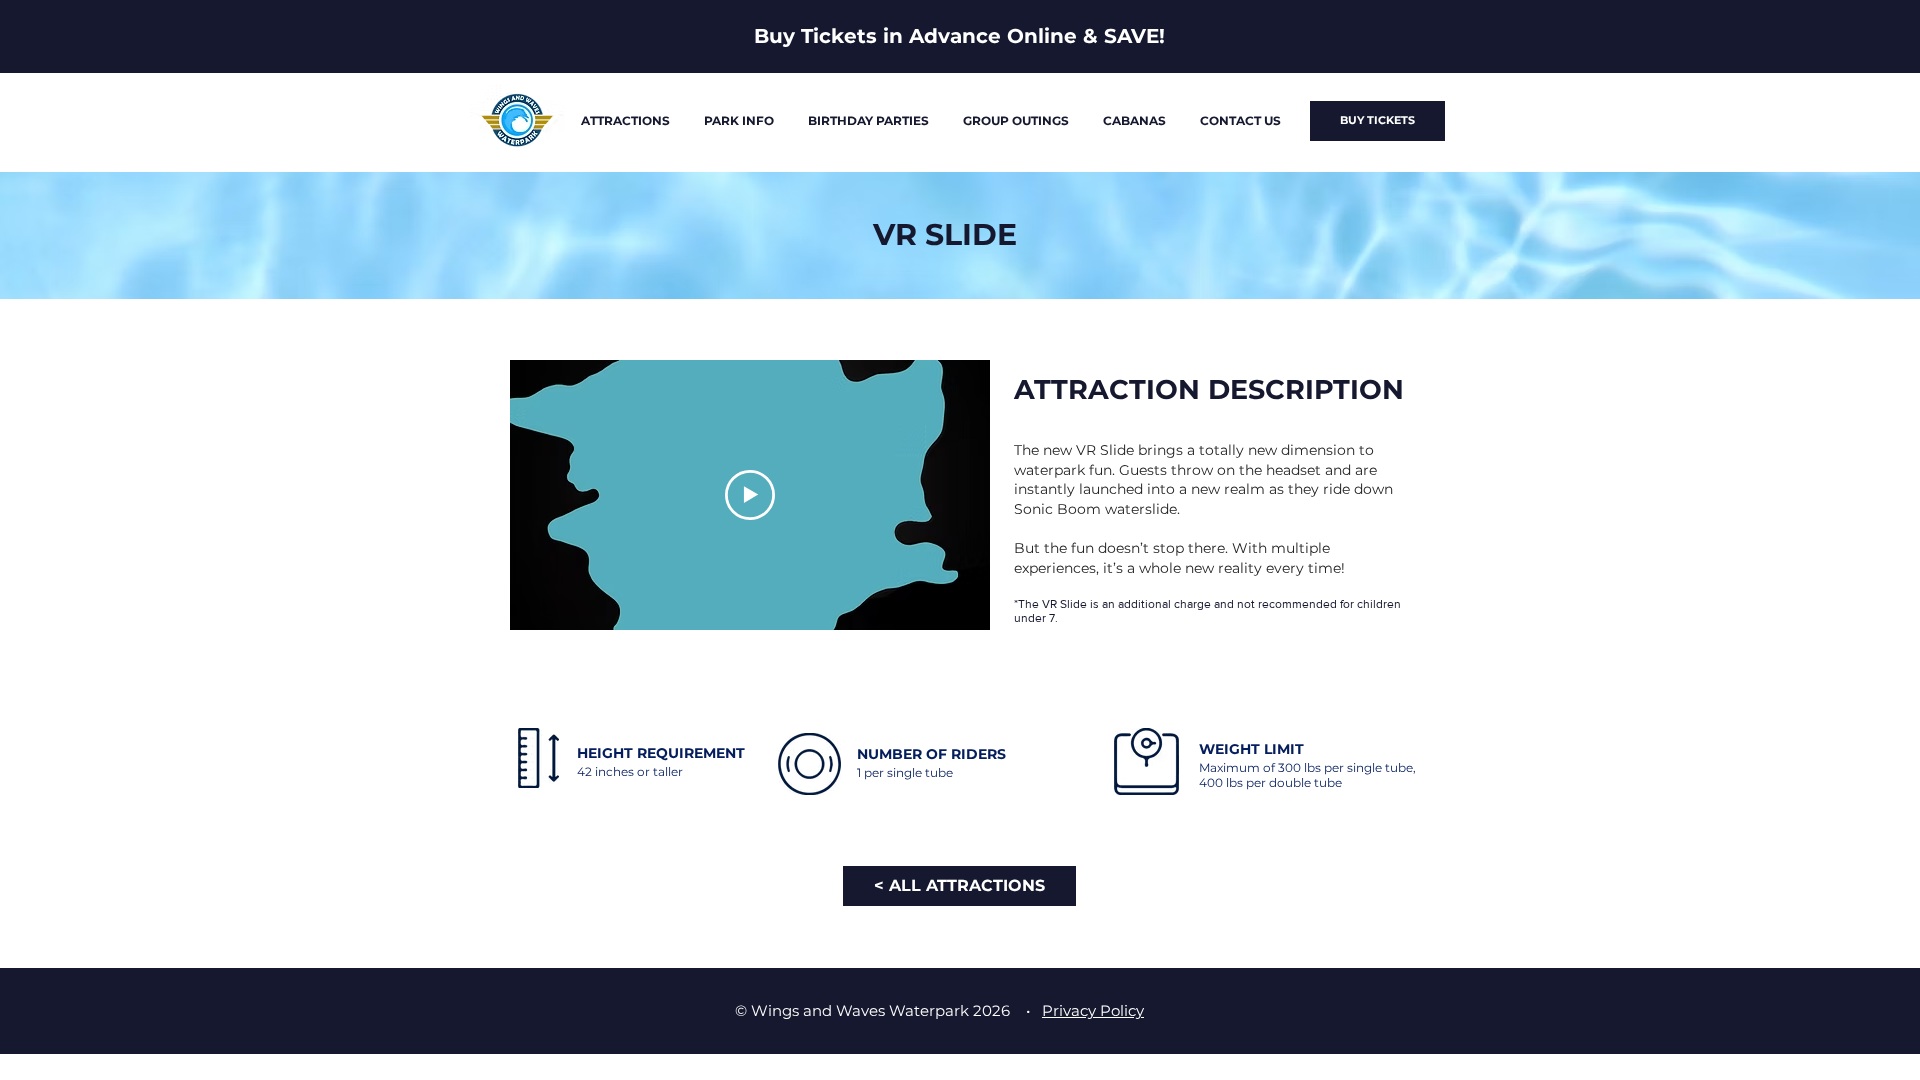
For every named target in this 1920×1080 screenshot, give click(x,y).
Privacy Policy (1093, 1010)
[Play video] (750, 495)
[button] (625, 121)
